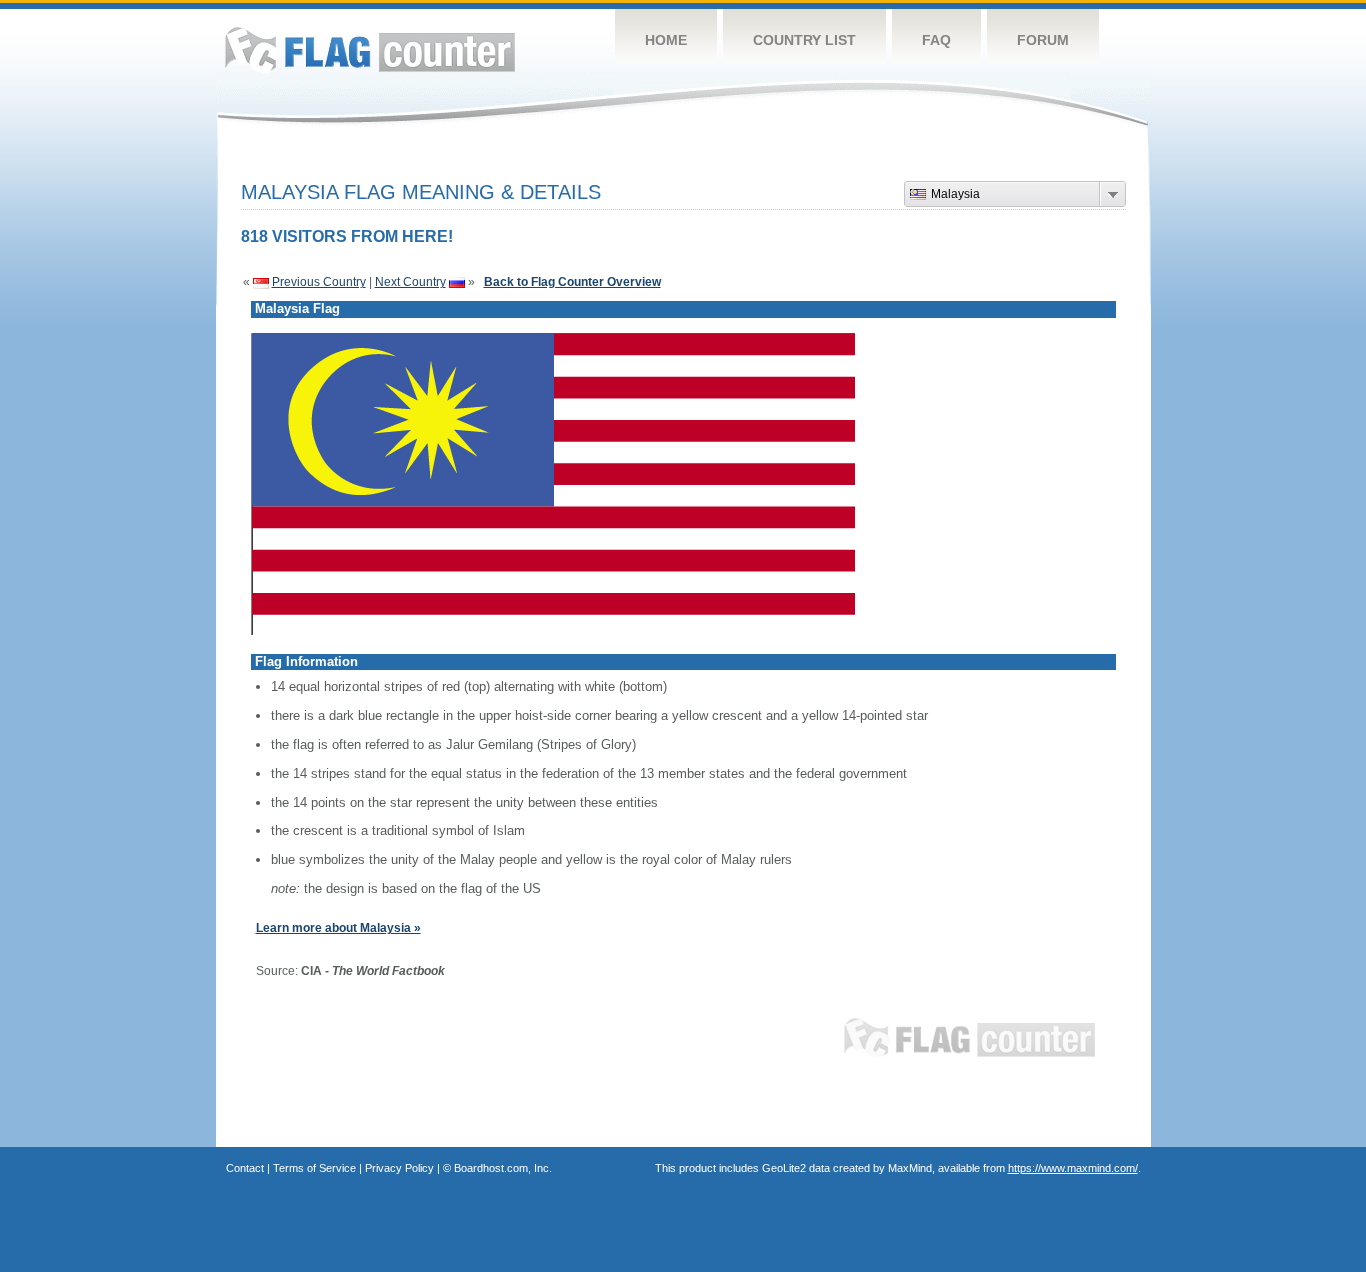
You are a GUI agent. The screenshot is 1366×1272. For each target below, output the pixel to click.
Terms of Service (314, 1168)
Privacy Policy (399, 1168)
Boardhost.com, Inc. (503, 1168)
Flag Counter (370, 49)
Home (666, 40)
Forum (1043, 40)
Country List (804, 40)
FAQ (936, 40)
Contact (245, 1168)
